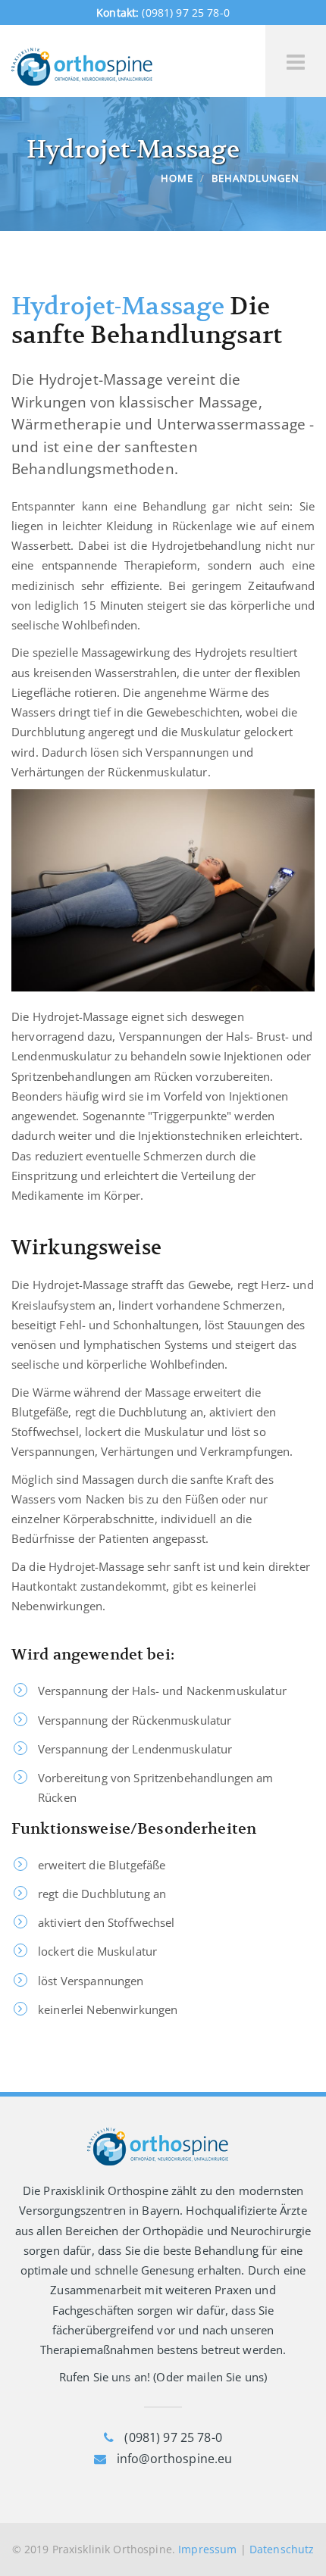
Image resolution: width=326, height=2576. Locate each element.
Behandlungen (255, 178)
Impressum (207, 2549)
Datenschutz (282, 2549)
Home (177, 178)
